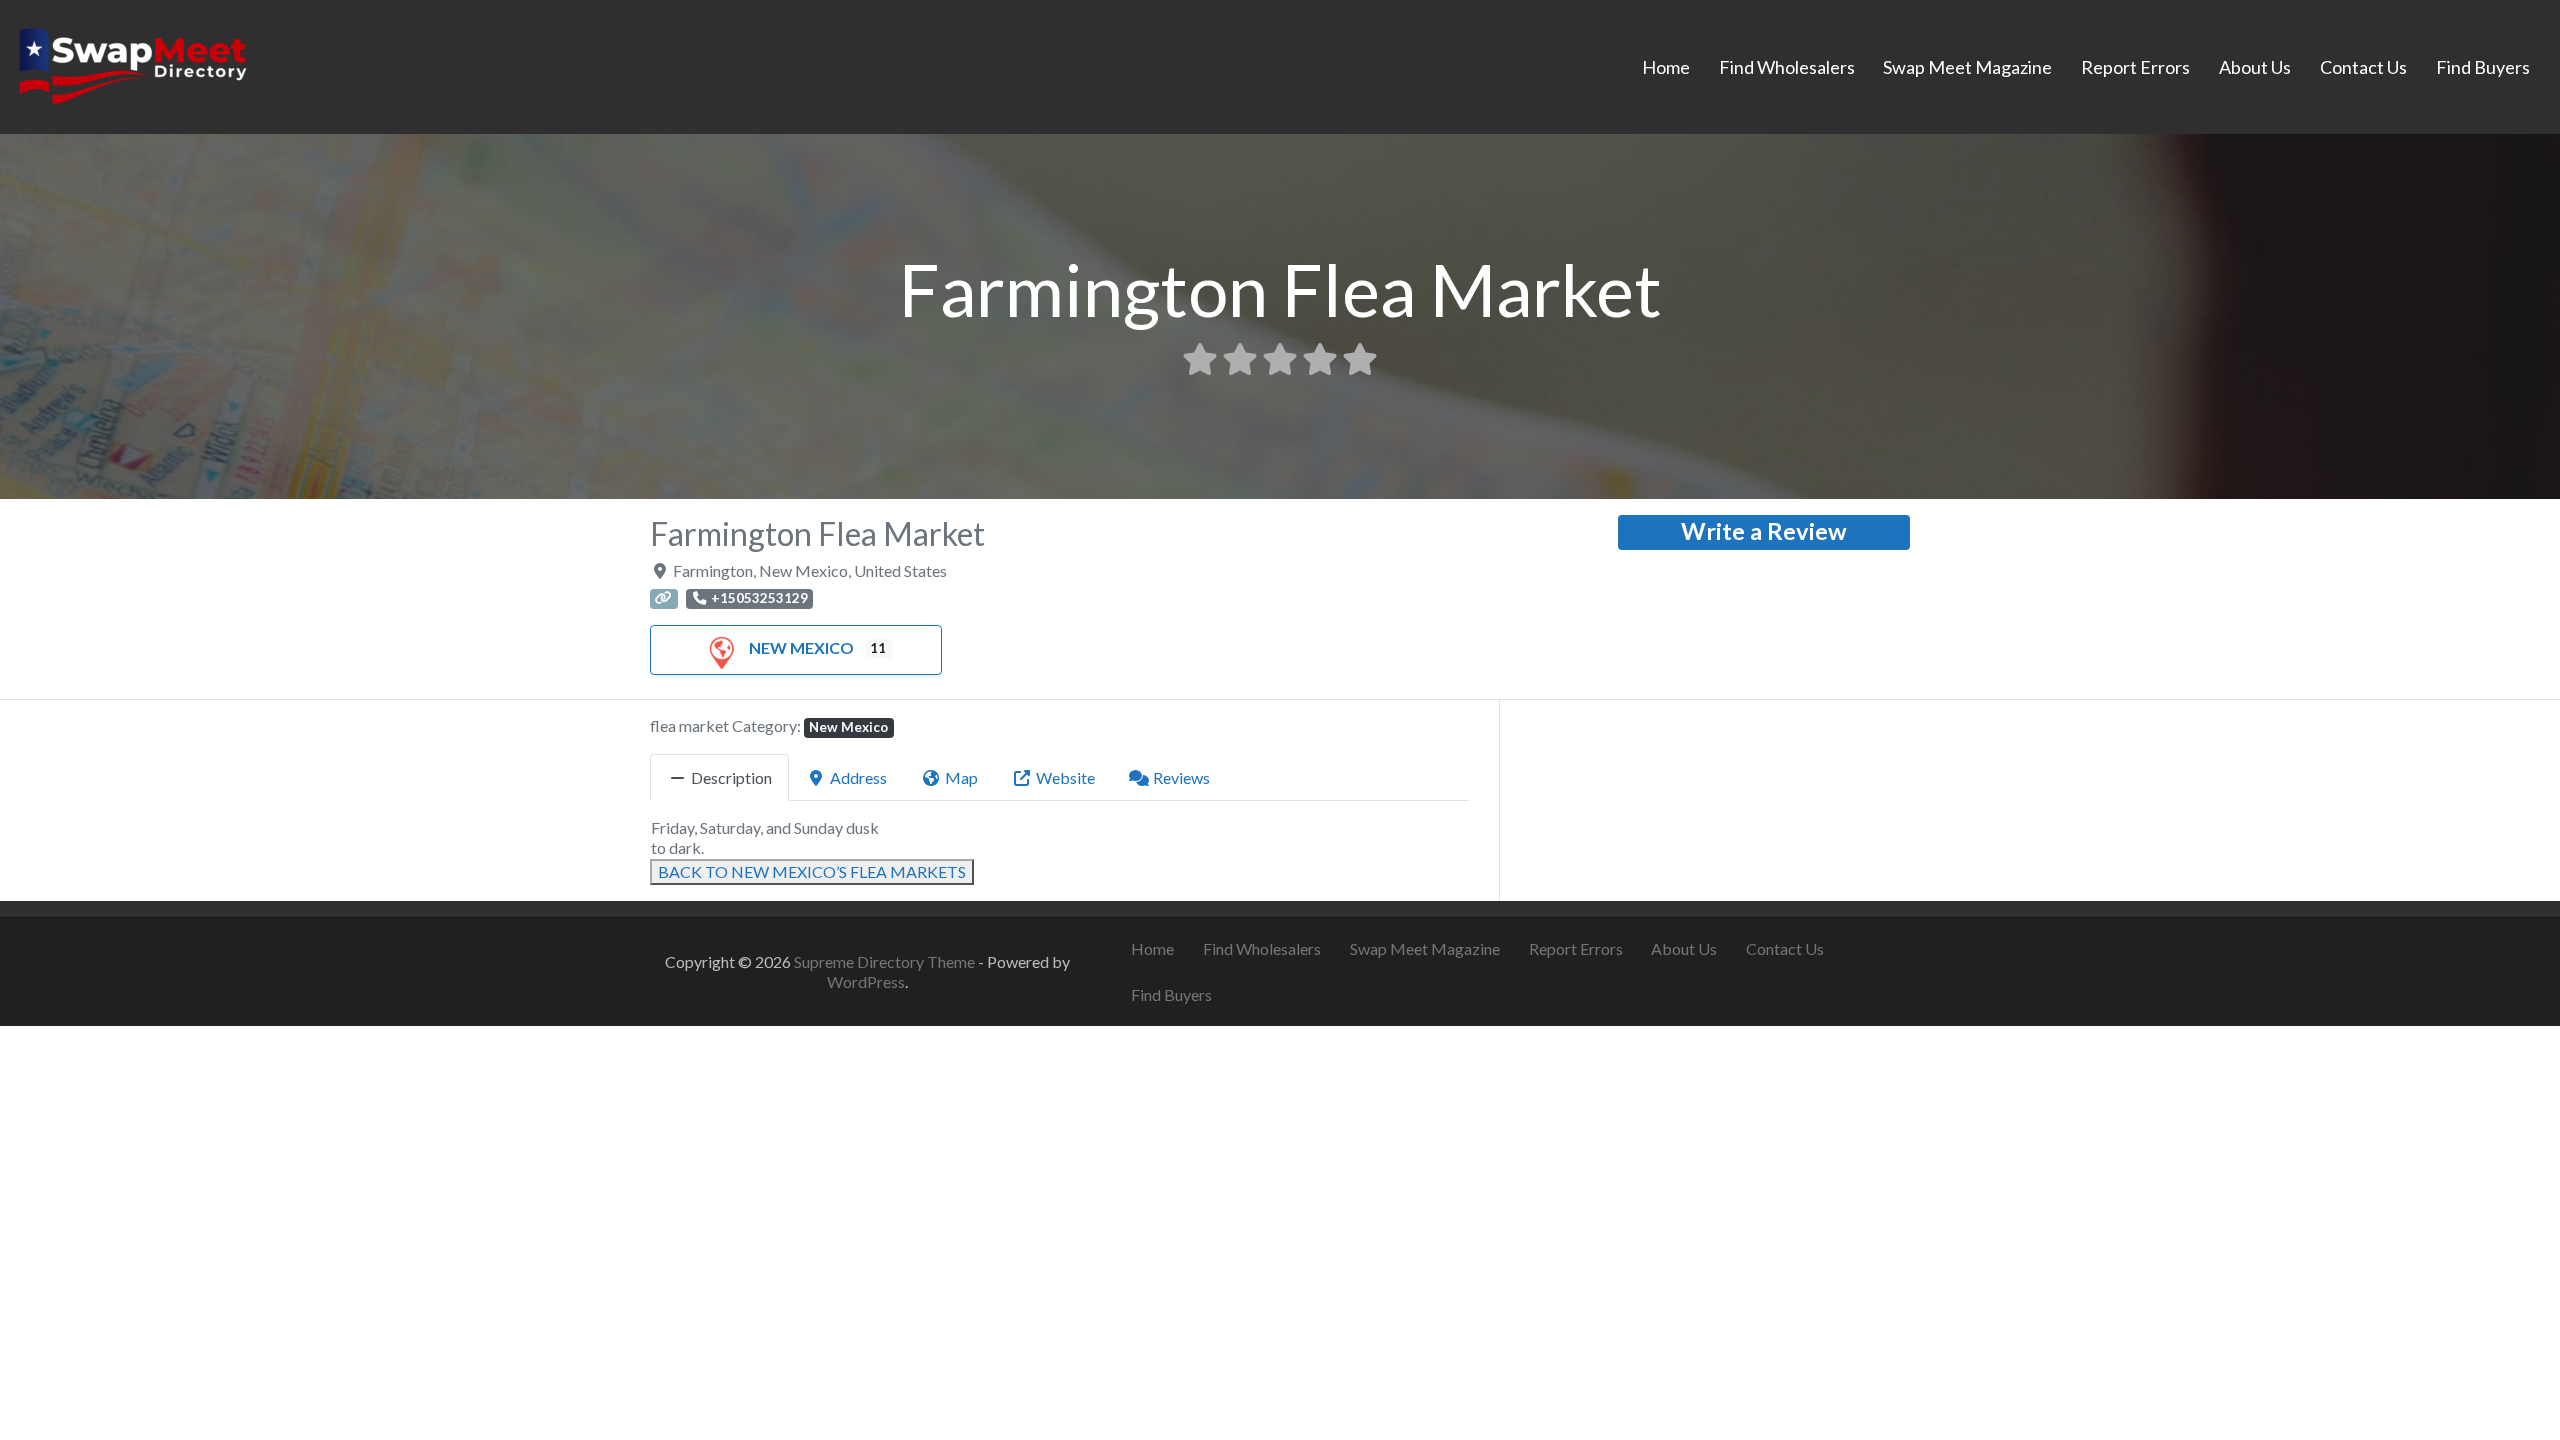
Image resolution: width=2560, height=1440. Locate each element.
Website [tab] (1065, 777)
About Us (2255, 67)
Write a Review (1764, 531)
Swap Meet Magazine (1967, 67)
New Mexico (801, 647)
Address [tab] (858, 777)
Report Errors (2135, 67)
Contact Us (2363, 67)
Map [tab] (961, 777)
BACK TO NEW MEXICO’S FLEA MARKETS (812, 871)
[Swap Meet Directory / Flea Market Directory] (132, 64)
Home (1666, 67)
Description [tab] (731, 777)
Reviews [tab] (1181, 777)
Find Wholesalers (1787, 67)
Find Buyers (2483, 67)
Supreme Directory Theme (886, 961)
